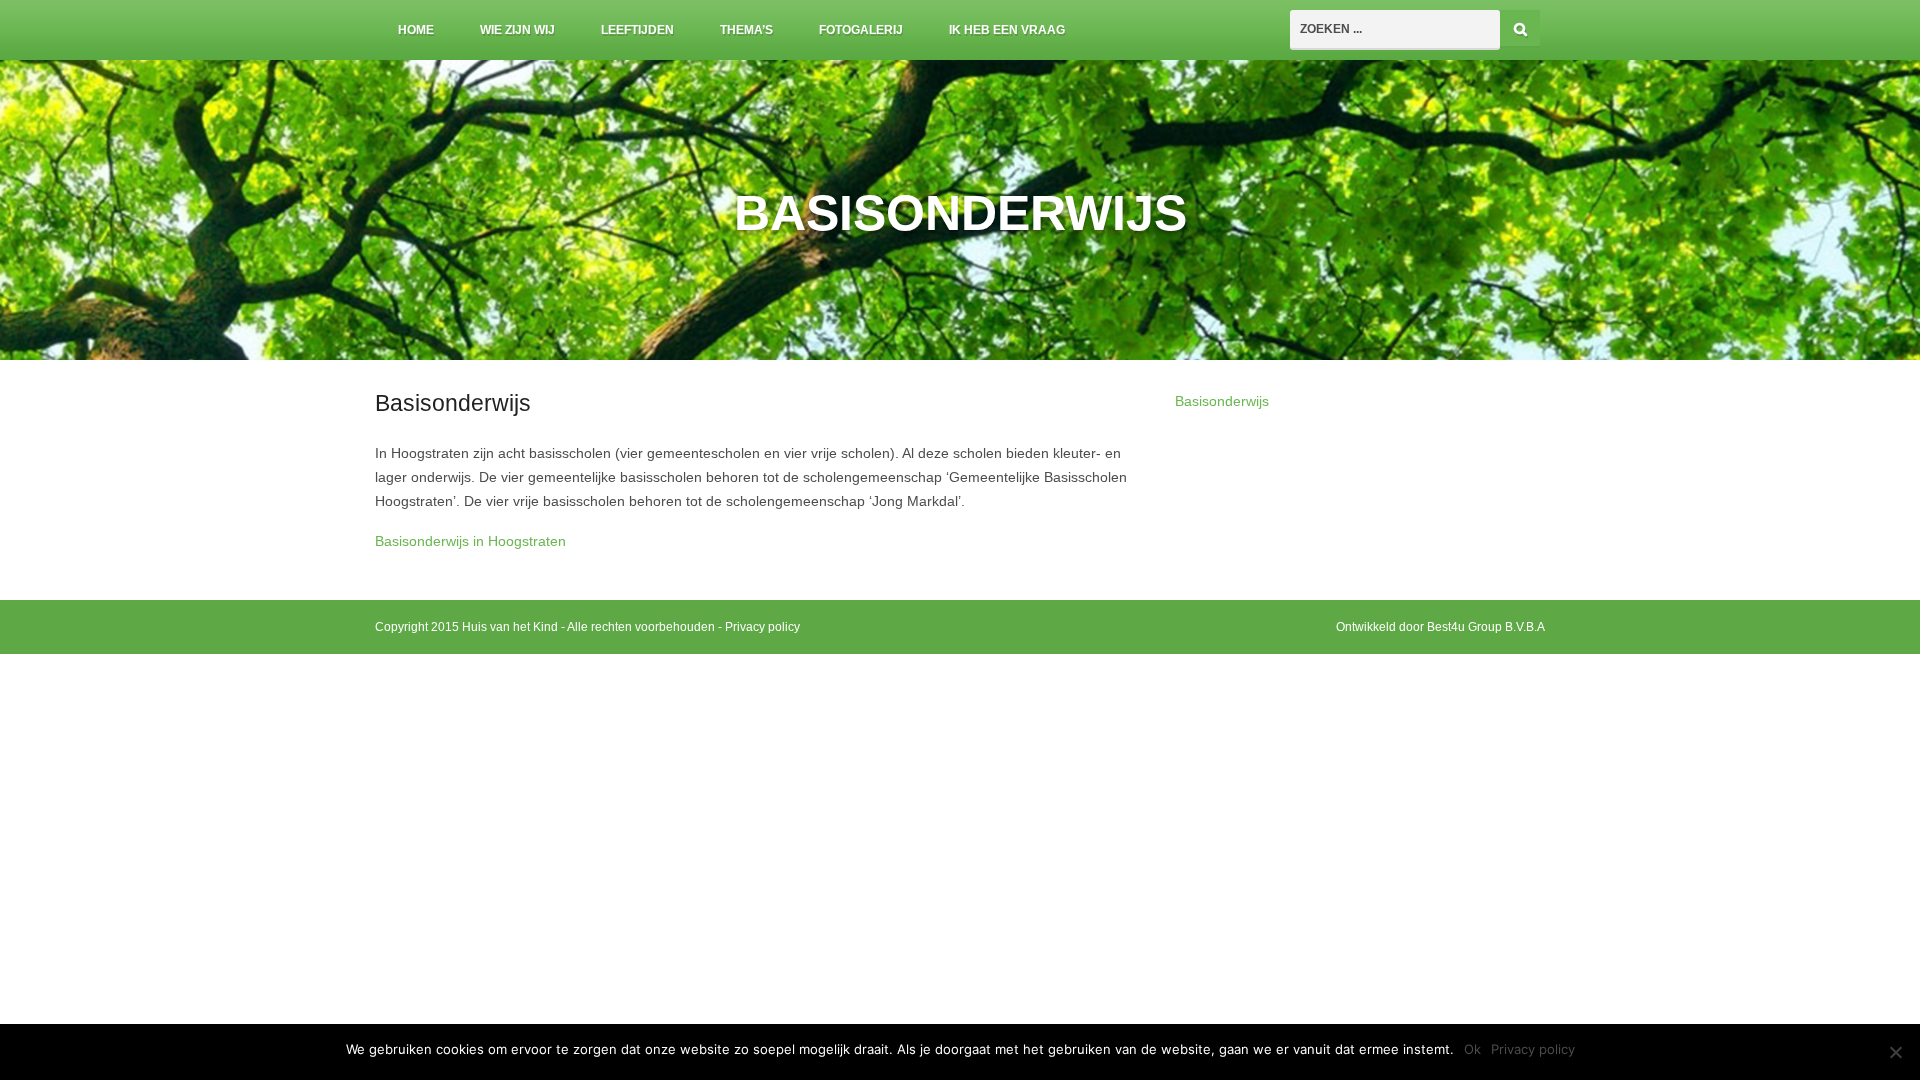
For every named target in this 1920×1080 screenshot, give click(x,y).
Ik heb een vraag (1007, 30)
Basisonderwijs (1222, 401)
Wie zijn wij (517, 30)
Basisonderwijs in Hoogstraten (470, 541)
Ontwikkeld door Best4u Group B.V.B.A (1440, 627)
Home (416, 30)
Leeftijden (637, 30)
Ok (1472, 1049)
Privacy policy (762, 627)
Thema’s (746, 30)
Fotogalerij (861, 30)
